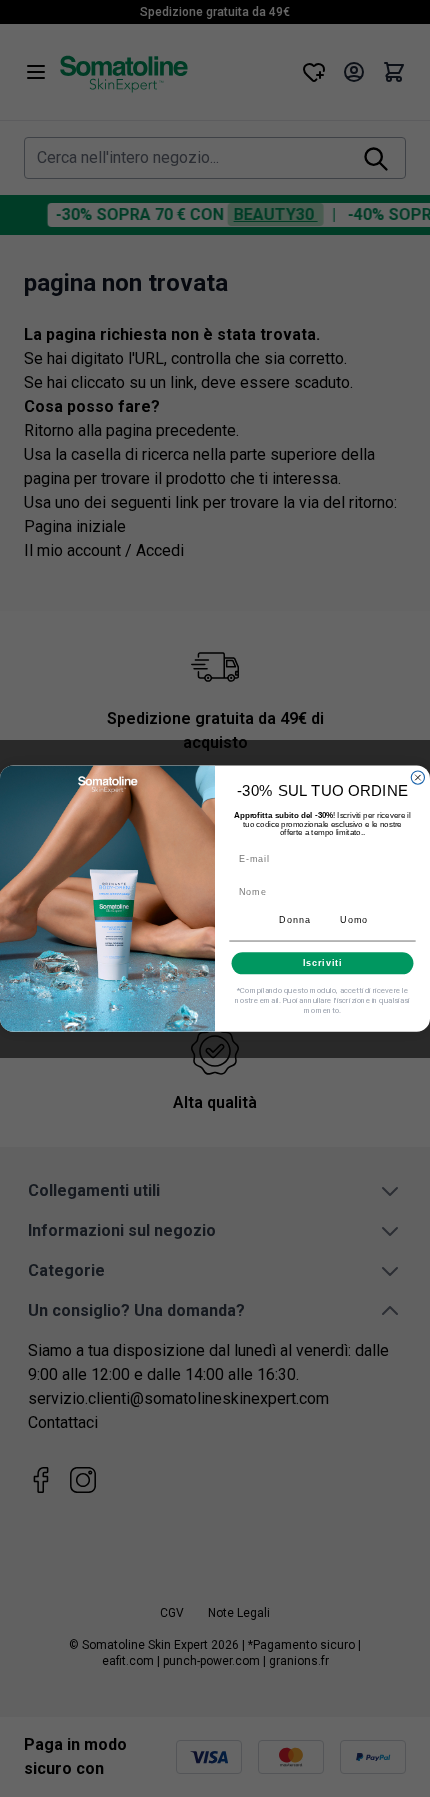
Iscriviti (323, 962)
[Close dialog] (417, 777)
